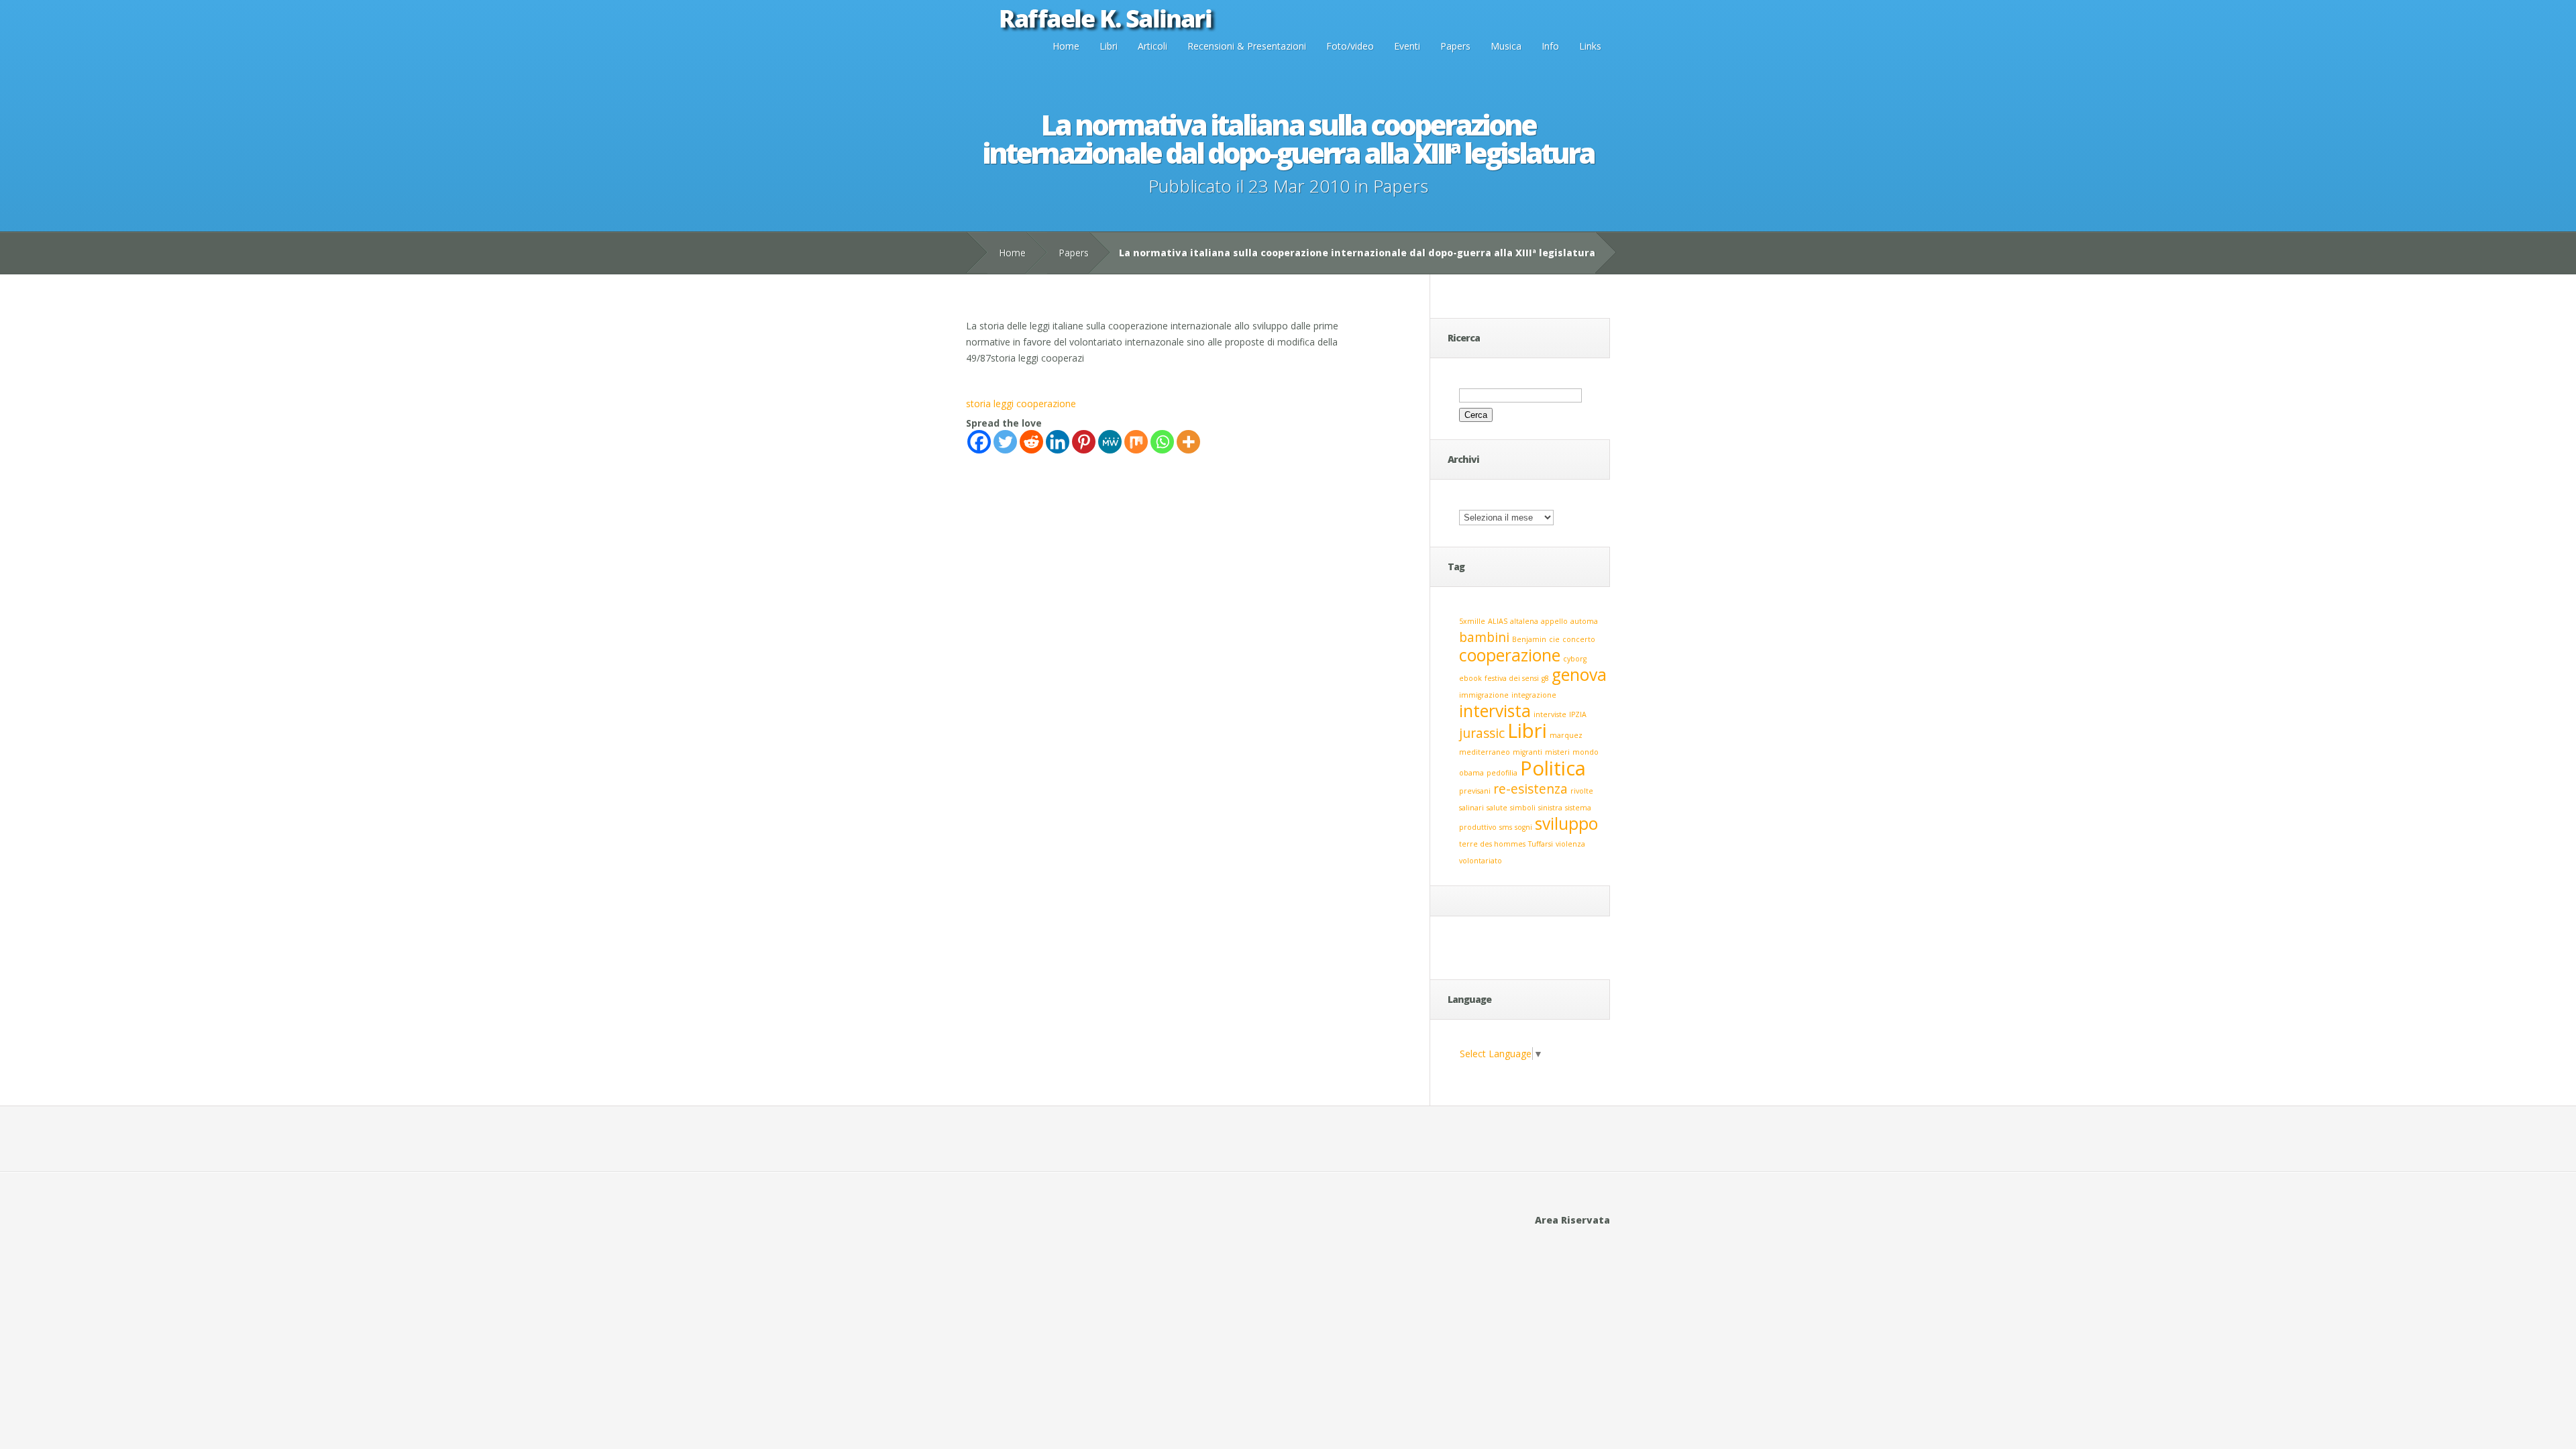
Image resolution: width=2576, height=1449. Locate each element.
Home (1066, 46)
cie (1554, 639)
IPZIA (1578, 714)
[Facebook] (979, 442)
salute (1497, 808)
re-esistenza (1531, 789)
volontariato (1481, 861)
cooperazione (1510, 655)
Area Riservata (1572, 1220)
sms (1506, 827)
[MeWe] (1110, 442)
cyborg (1575, 659)
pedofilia (1502, 773)
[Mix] (1136, 442)
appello (1554, 621)
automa (1584, 621)
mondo (1586, 752)
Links (1590, 46)
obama (1471, 773)
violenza (1570, 844)
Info (1550, 46)
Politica (1553, 768)
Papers (1455, 46)
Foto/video (1350, 46)
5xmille (1472, 621)
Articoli (1152, 46)
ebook (1470, 678)
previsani (1475, 791)
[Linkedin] (1058, 442)
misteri (1557, 752)
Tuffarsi (1541, 844)
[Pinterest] (1084, 442)
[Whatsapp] (1162, 442)
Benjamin (1529, 639)
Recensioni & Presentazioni (1247, 46)
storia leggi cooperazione (1021, 404)
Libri (1109, 46)
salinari (1471, 808)
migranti (1527, 752)
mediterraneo (1485, 752)
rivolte (1582, 791)
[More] (1188, 442)
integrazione (1534, 695)
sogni (1523, 827)
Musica (1506, 46)
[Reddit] (1031, 442)
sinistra (1550, 808)
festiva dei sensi (1512, 678)
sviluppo (1566, 823)
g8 (1545, 678)
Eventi (1407, 46)
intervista (1495, 711)
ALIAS (1498, 621)
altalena (1524, 621)
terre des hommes (1492, 844)
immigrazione (1484, 695)
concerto (1579, 639)
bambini (1484, 637)
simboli (1523, 808)
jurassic (1482, 733)
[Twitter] (1005, 442)
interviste (1550, 714)
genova (1579, 675)
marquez (1566, 735)
